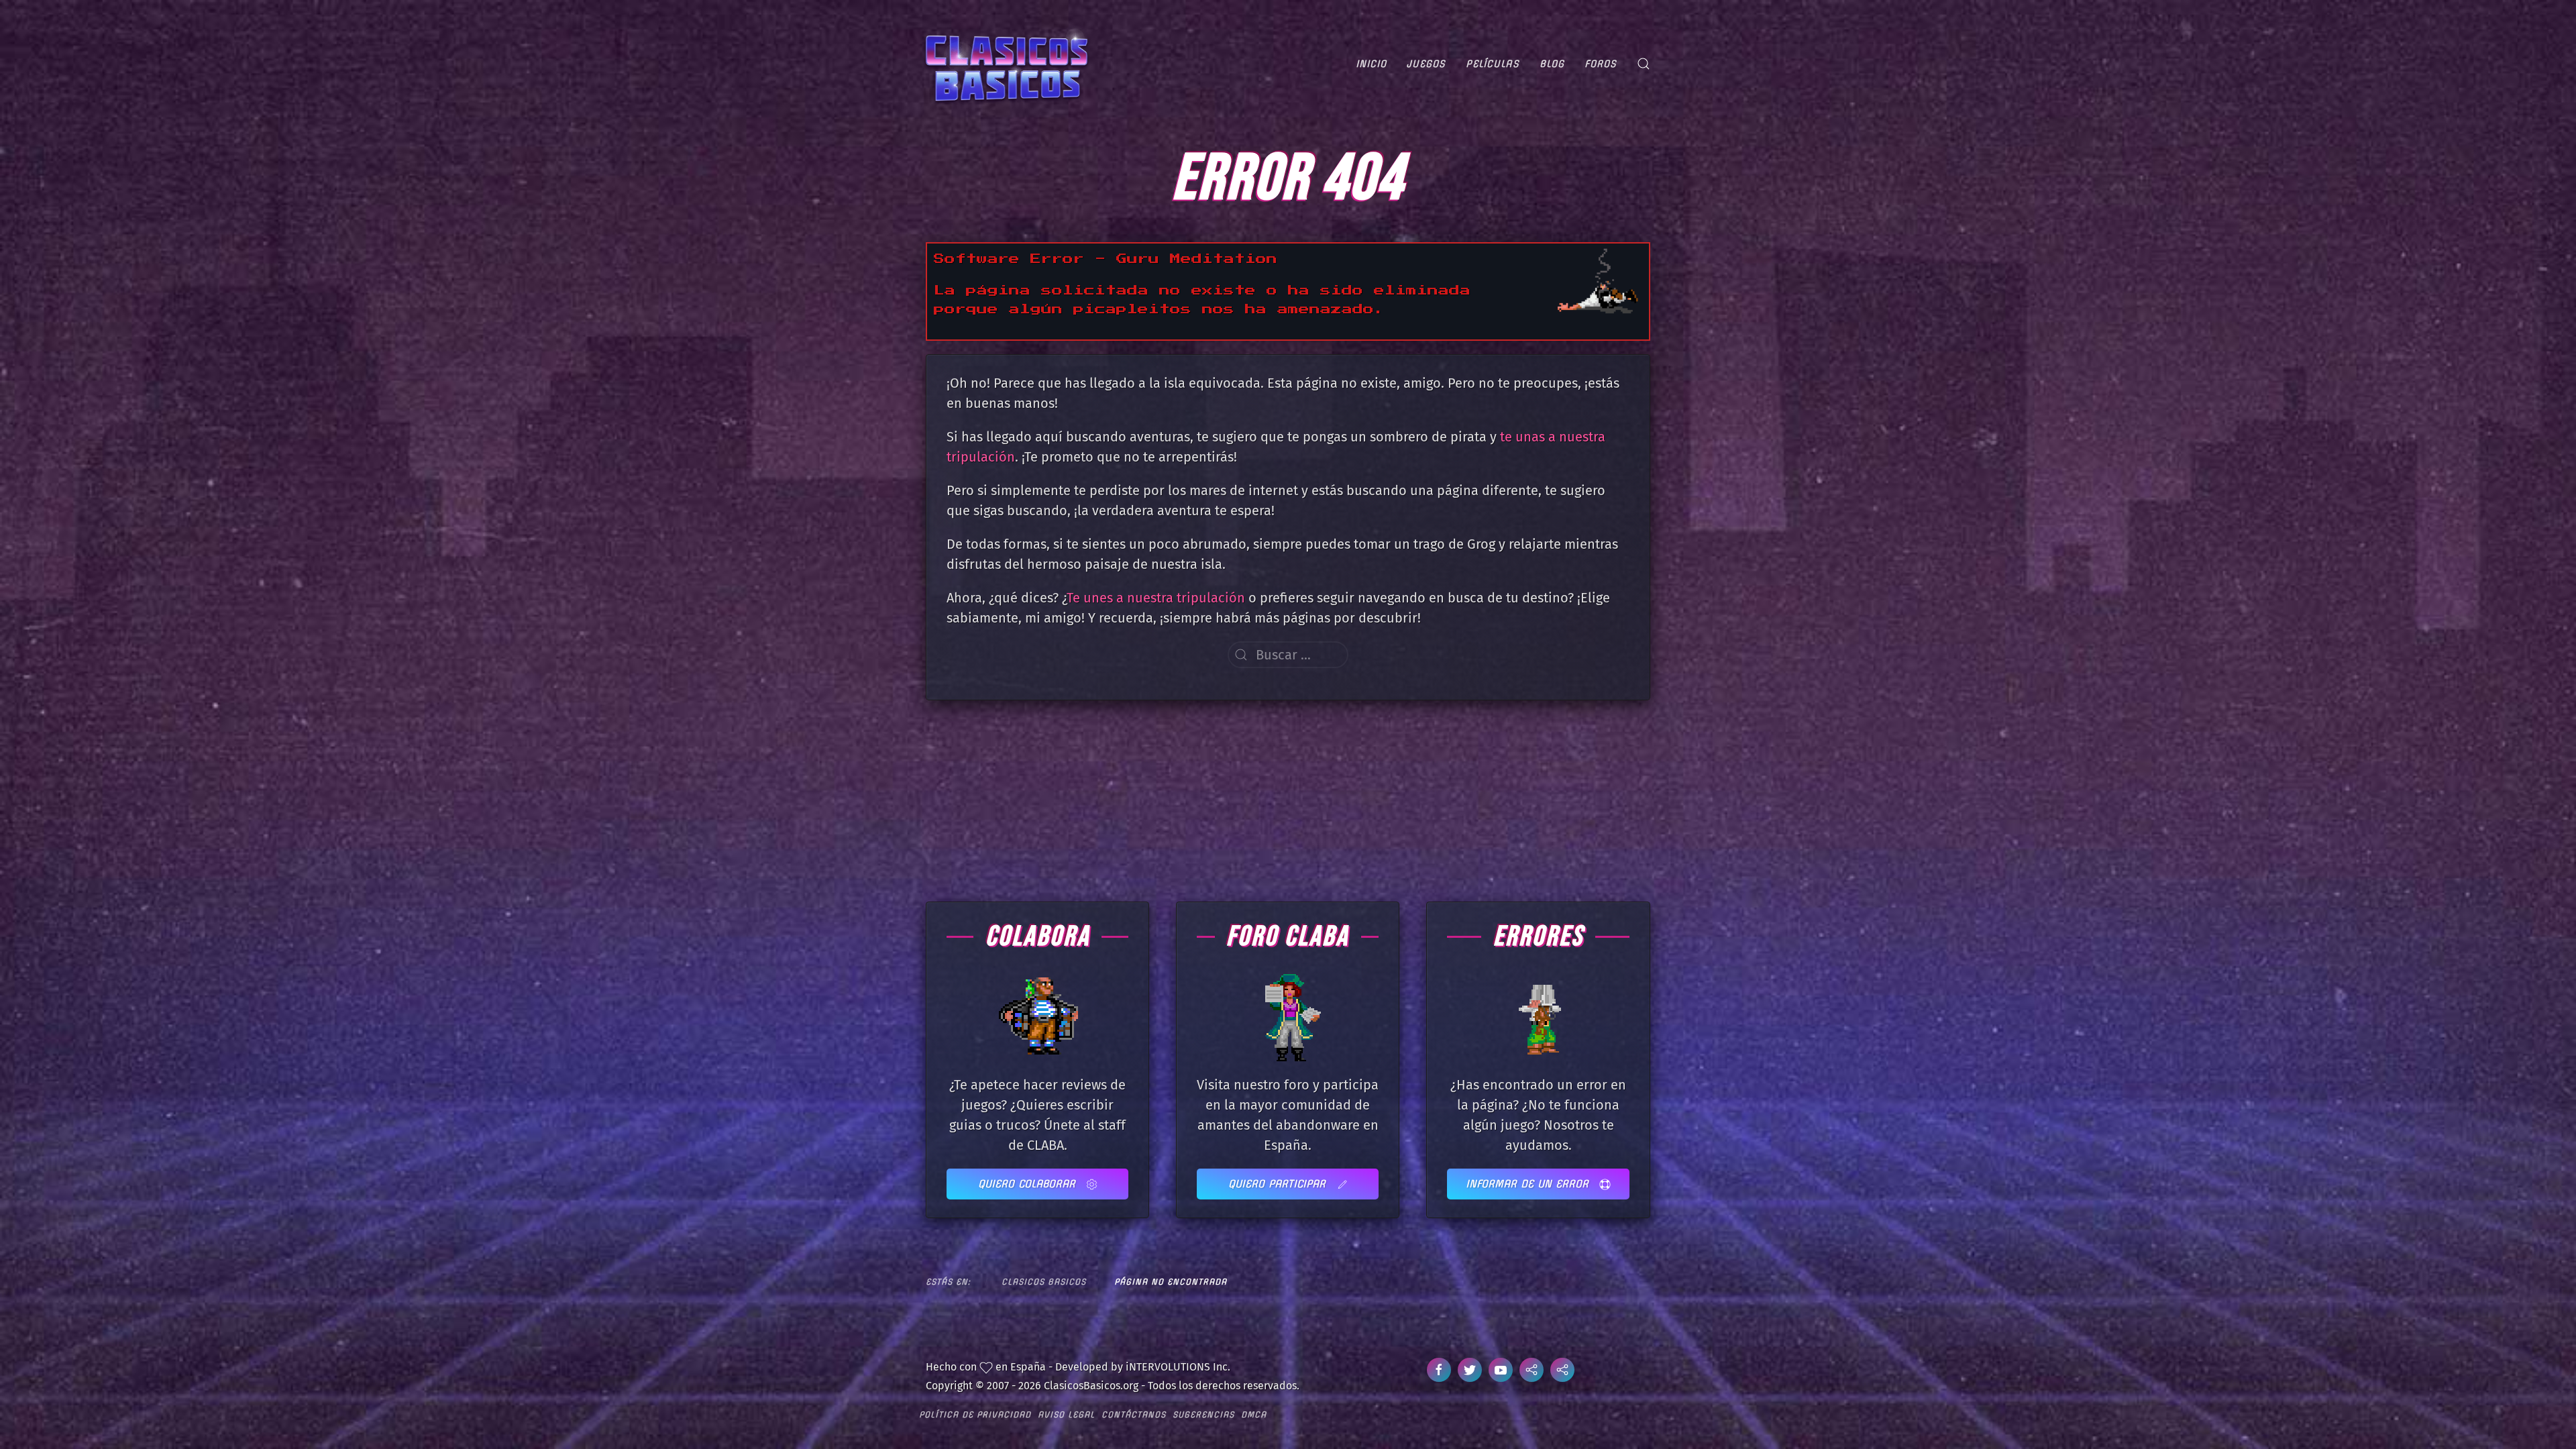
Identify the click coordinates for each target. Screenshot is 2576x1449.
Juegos (1426, 64)
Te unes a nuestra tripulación (1156, 598)
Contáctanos (1134, 1414)
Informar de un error (1529, 1184)
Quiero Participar (1279, 1184)
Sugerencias (1203, 1414)
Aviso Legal (1066, 1414)
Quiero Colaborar (1029, 1184)
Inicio (1371, 64)
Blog (1552, 64)
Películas (1493, 64)
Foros (1601, 64)
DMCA (1254, 1414)
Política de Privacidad (975, 1414)
